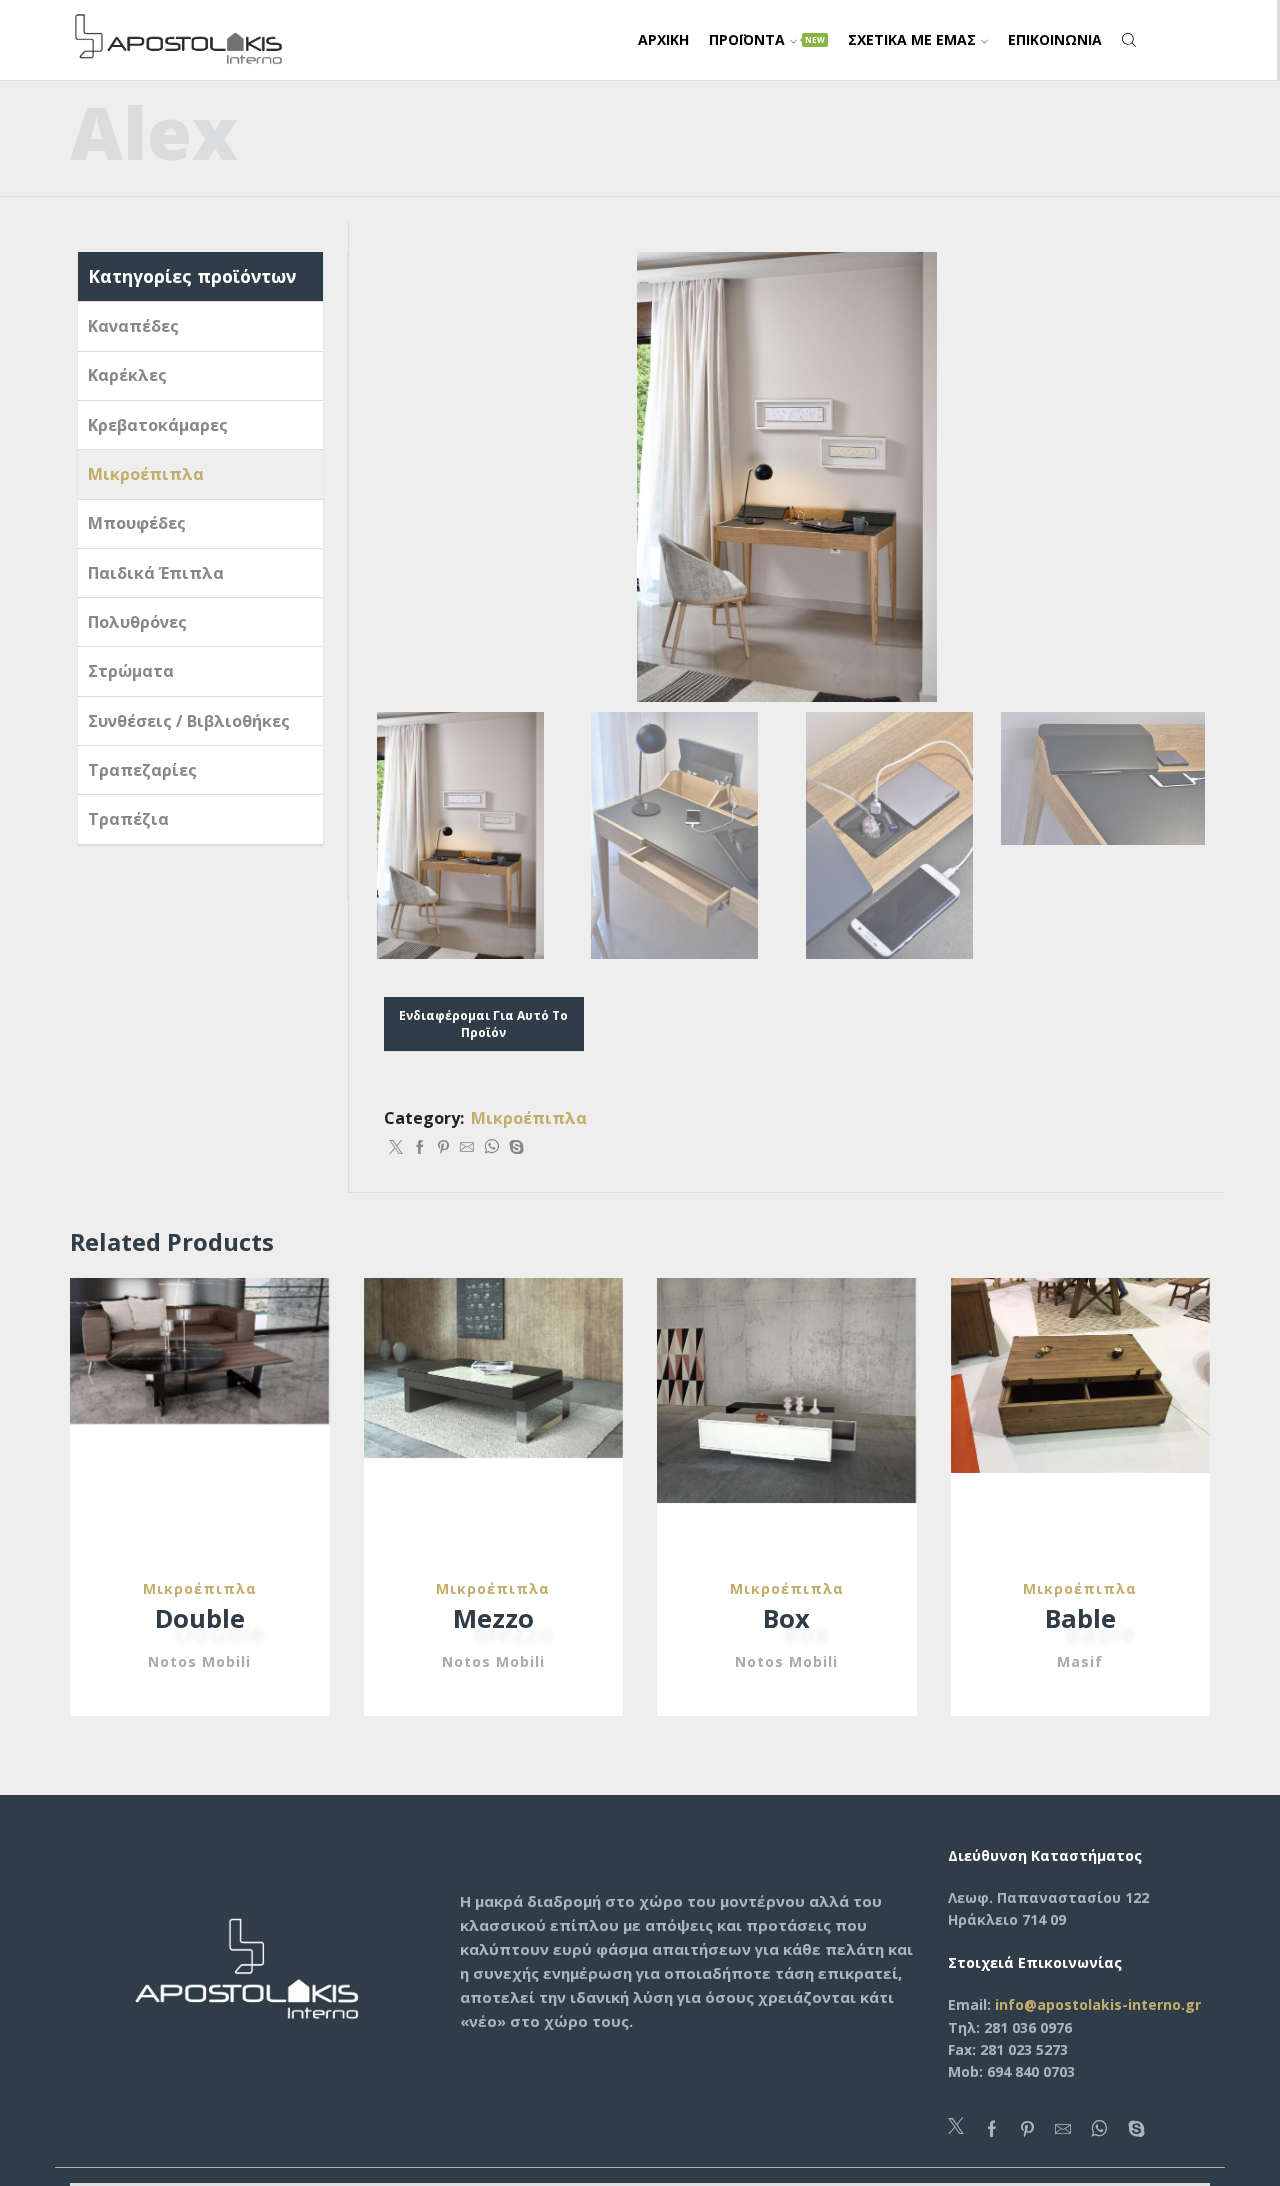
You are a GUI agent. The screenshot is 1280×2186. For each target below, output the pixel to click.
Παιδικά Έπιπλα (156, 573)
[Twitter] (396, 1147)
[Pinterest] (443, 1147)
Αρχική (663, 39)
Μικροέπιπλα (529, 1118)
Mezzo (493, 1618)
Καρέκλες (127, 375)
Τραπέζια (128, 819)
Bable (1080, 1618)
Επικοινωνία (1055, 39)
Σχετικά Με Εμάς (912, 39)
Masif (1080, 1661)
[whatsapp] (491, 1147)
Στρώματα (131, 671)
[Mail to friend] (467, 1147)
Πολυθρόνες (137, 622)
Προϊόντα (767, 39)
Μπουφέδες (137, 523)
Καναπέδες (133, 326)
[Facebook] (420, 1147)
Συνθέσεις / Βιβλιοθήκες (189, 721)
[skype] (514, 1147)
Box (786, 1618)
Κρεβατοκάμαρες (158, 425)
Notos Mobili (199, 1661)
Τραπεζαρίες (142, 770)
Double (200, 1618)
